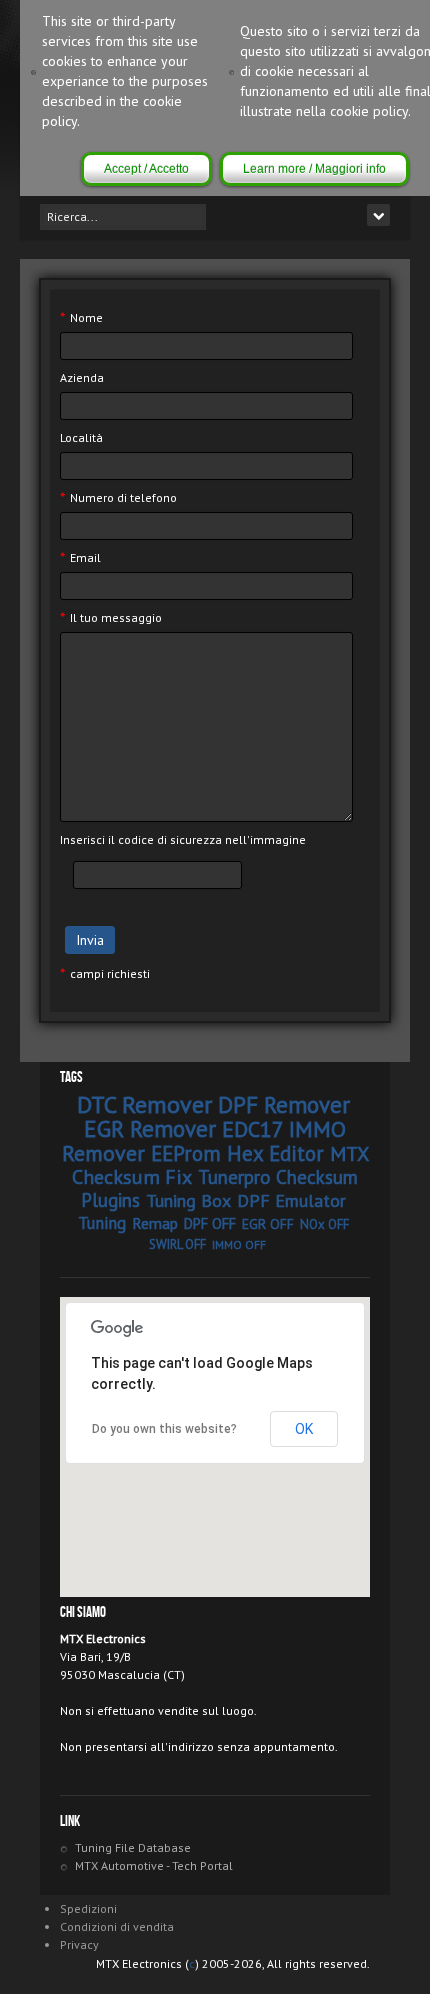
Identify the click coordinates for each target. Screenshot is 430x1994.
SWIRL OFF (177, 1244)
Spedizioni (88, 1908)
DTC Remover (144, 1104)
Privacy (79, 1944)
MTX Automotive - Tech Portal (154, 1865)
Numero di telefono (118, 498)
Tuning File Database (133, 1847)
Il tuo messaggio (111, 618)
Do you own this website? (164, 1429)
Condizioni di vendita (117, 1926)
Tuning (102, 1223)
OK (304, 1429)
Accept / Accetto (146, 169)
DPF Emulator (291, 1200)
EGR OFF (268, 1224)
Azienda (82, 377)
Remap (155, 1223)
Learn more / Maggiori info (314, 169)
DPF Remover (284, 1104)
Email (80, 558)
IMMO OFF (239, 1244)
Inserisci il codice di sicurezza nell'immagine (183, 839)
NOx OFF (324, 1224)
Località (81, 437)
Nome (81, 318)
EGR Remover (150, 1128)
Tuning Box (188, 1200)
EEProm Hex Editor (237, 1153)
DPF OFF (210, 1223)
